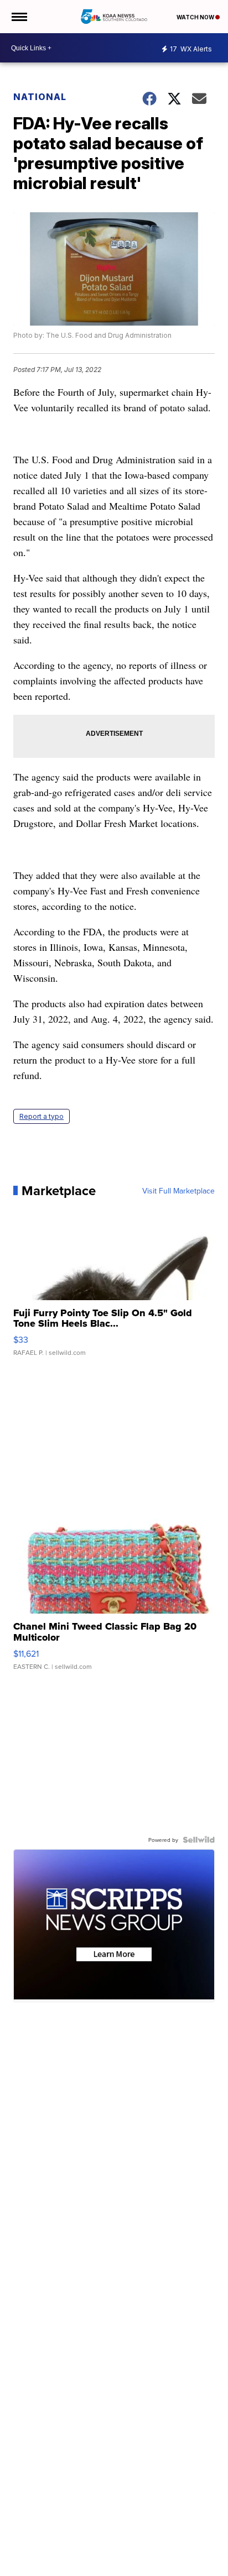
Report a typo (42, 1116)
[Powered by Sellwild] (199, 1840)
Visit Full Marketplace (178, 1191)
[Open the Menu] (19, 17)
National (40, 97)
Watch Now (196, 17)
